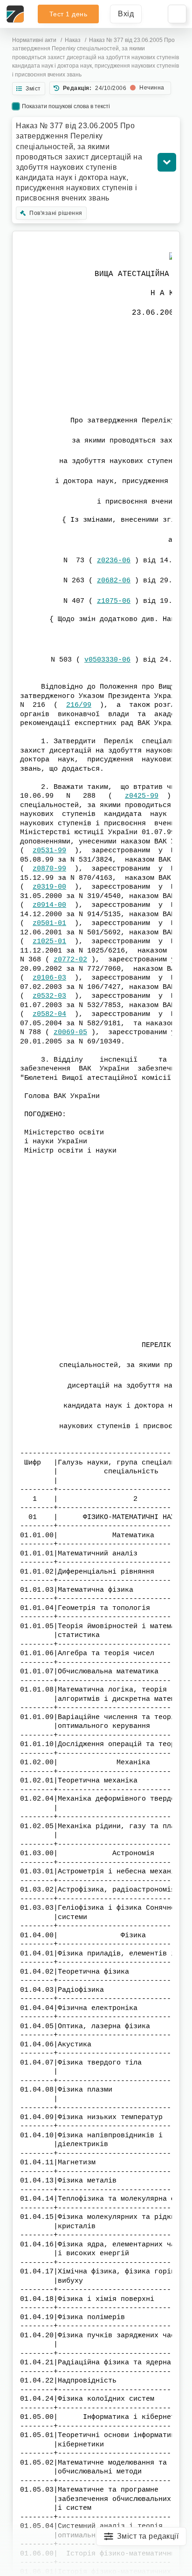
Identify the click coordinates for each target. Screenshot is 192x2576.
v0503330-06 (107, 660)
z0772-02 (70, 960)
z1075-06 (114, 601)
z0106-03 (49, 978)
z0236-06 (114, 561)
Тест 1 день (69, 14)
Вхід (126, 14)
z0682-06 (114, 581)
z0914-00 (49, 905)
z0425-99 (142, 796)
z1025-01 (49, 942)
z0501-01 (49, 923)
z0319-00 (49, 887)
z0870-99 (49, 869)
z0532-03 (49, 996)
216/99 (79, 705)
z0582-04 (49, 1014)
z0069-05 (70, 1032)
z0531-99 (49, 851)
